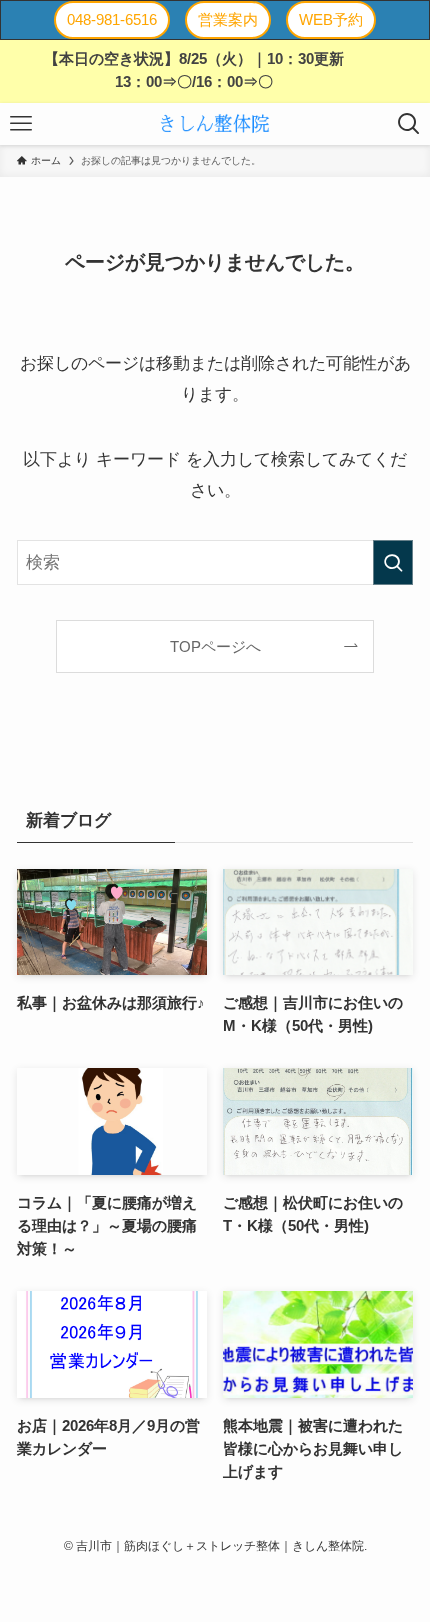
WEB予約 (331, 19)
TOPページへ (215, 646)
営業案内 (228, 19)
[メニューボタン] (21, 124)
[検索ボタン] (409, 124)
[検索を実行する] (393, 562)
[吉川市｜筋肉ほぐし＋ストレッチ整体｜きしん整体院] (215, 124)
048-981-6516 (112, 19)
